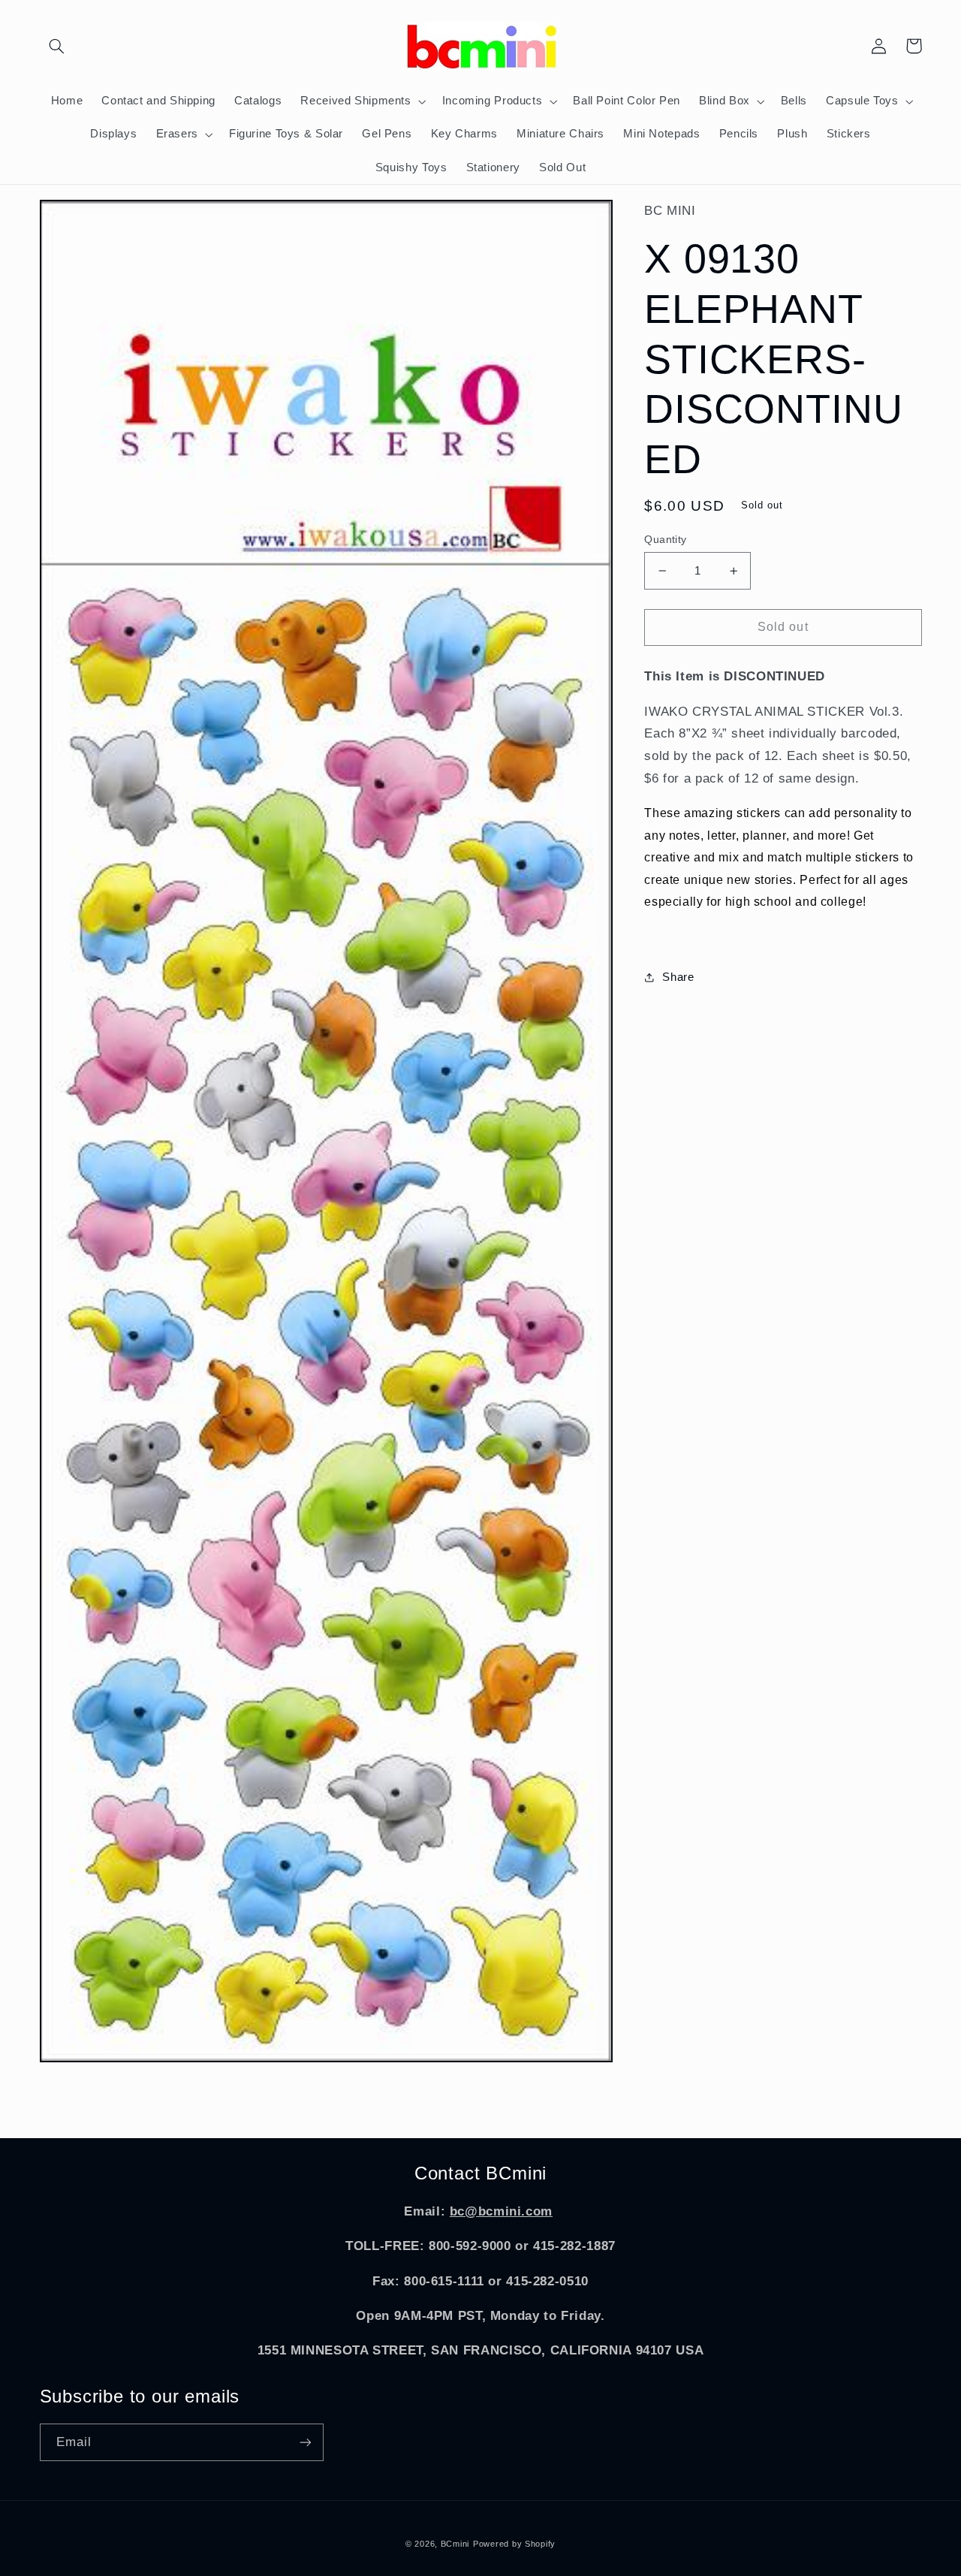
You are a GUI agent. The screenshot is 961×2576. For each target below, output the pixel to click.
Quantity (665, 540)
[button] (57, 46)
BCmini (455, 2544)
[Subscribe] (305, 2442)
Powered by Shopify (514, 2544)
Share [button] (678, 977)
